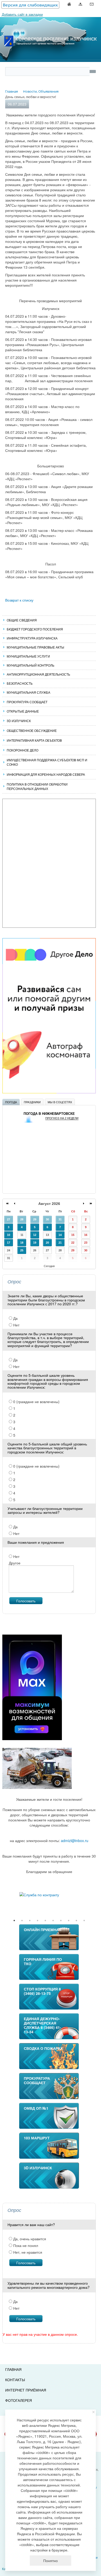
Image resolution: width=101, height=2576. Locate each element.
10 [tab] (84, 1921)
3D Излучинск (19, 721)
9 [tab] (76, 1921)
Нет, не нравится (27, 2252)
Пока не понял (25, 2245)
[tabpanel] (49, 1895)
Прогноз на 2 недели (62, 1118)
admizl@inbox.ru (75, 1841)
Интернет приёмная (26, 2390)
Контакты (15, 2380)
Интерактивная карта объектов (34, 740)
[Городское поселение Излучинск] (51, 29)
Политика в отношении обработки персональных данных (37, 786)
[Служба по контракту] (49, 1895)
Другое (15, 1563)
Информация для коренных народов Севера (46, 774)
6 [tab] (53, 1921)
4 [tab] (38, 1921)
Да (15, 1318)
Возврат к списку (19, 600)
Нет (16, 1325)
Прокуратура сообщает (27, 702)
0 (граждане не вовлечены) (36, 1402)
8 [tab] (69, 1921)
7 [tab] (61, 1921)
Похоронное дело (23, 750)
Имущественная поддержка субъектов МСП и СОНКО (47, 762)
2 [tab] (22, 1921)
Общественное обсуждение (32, 730)
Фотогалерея (19, 2400)
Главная (13, 2369)
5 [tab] (45, 1921)
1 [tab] (14, 1921)
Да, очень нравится (29, 2239)
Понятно (51, 2561)
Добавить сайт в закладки (22, 14)
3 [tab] (30, 1921)
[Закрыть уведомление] (94, 2412)
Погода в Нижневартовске (49, 1114)
